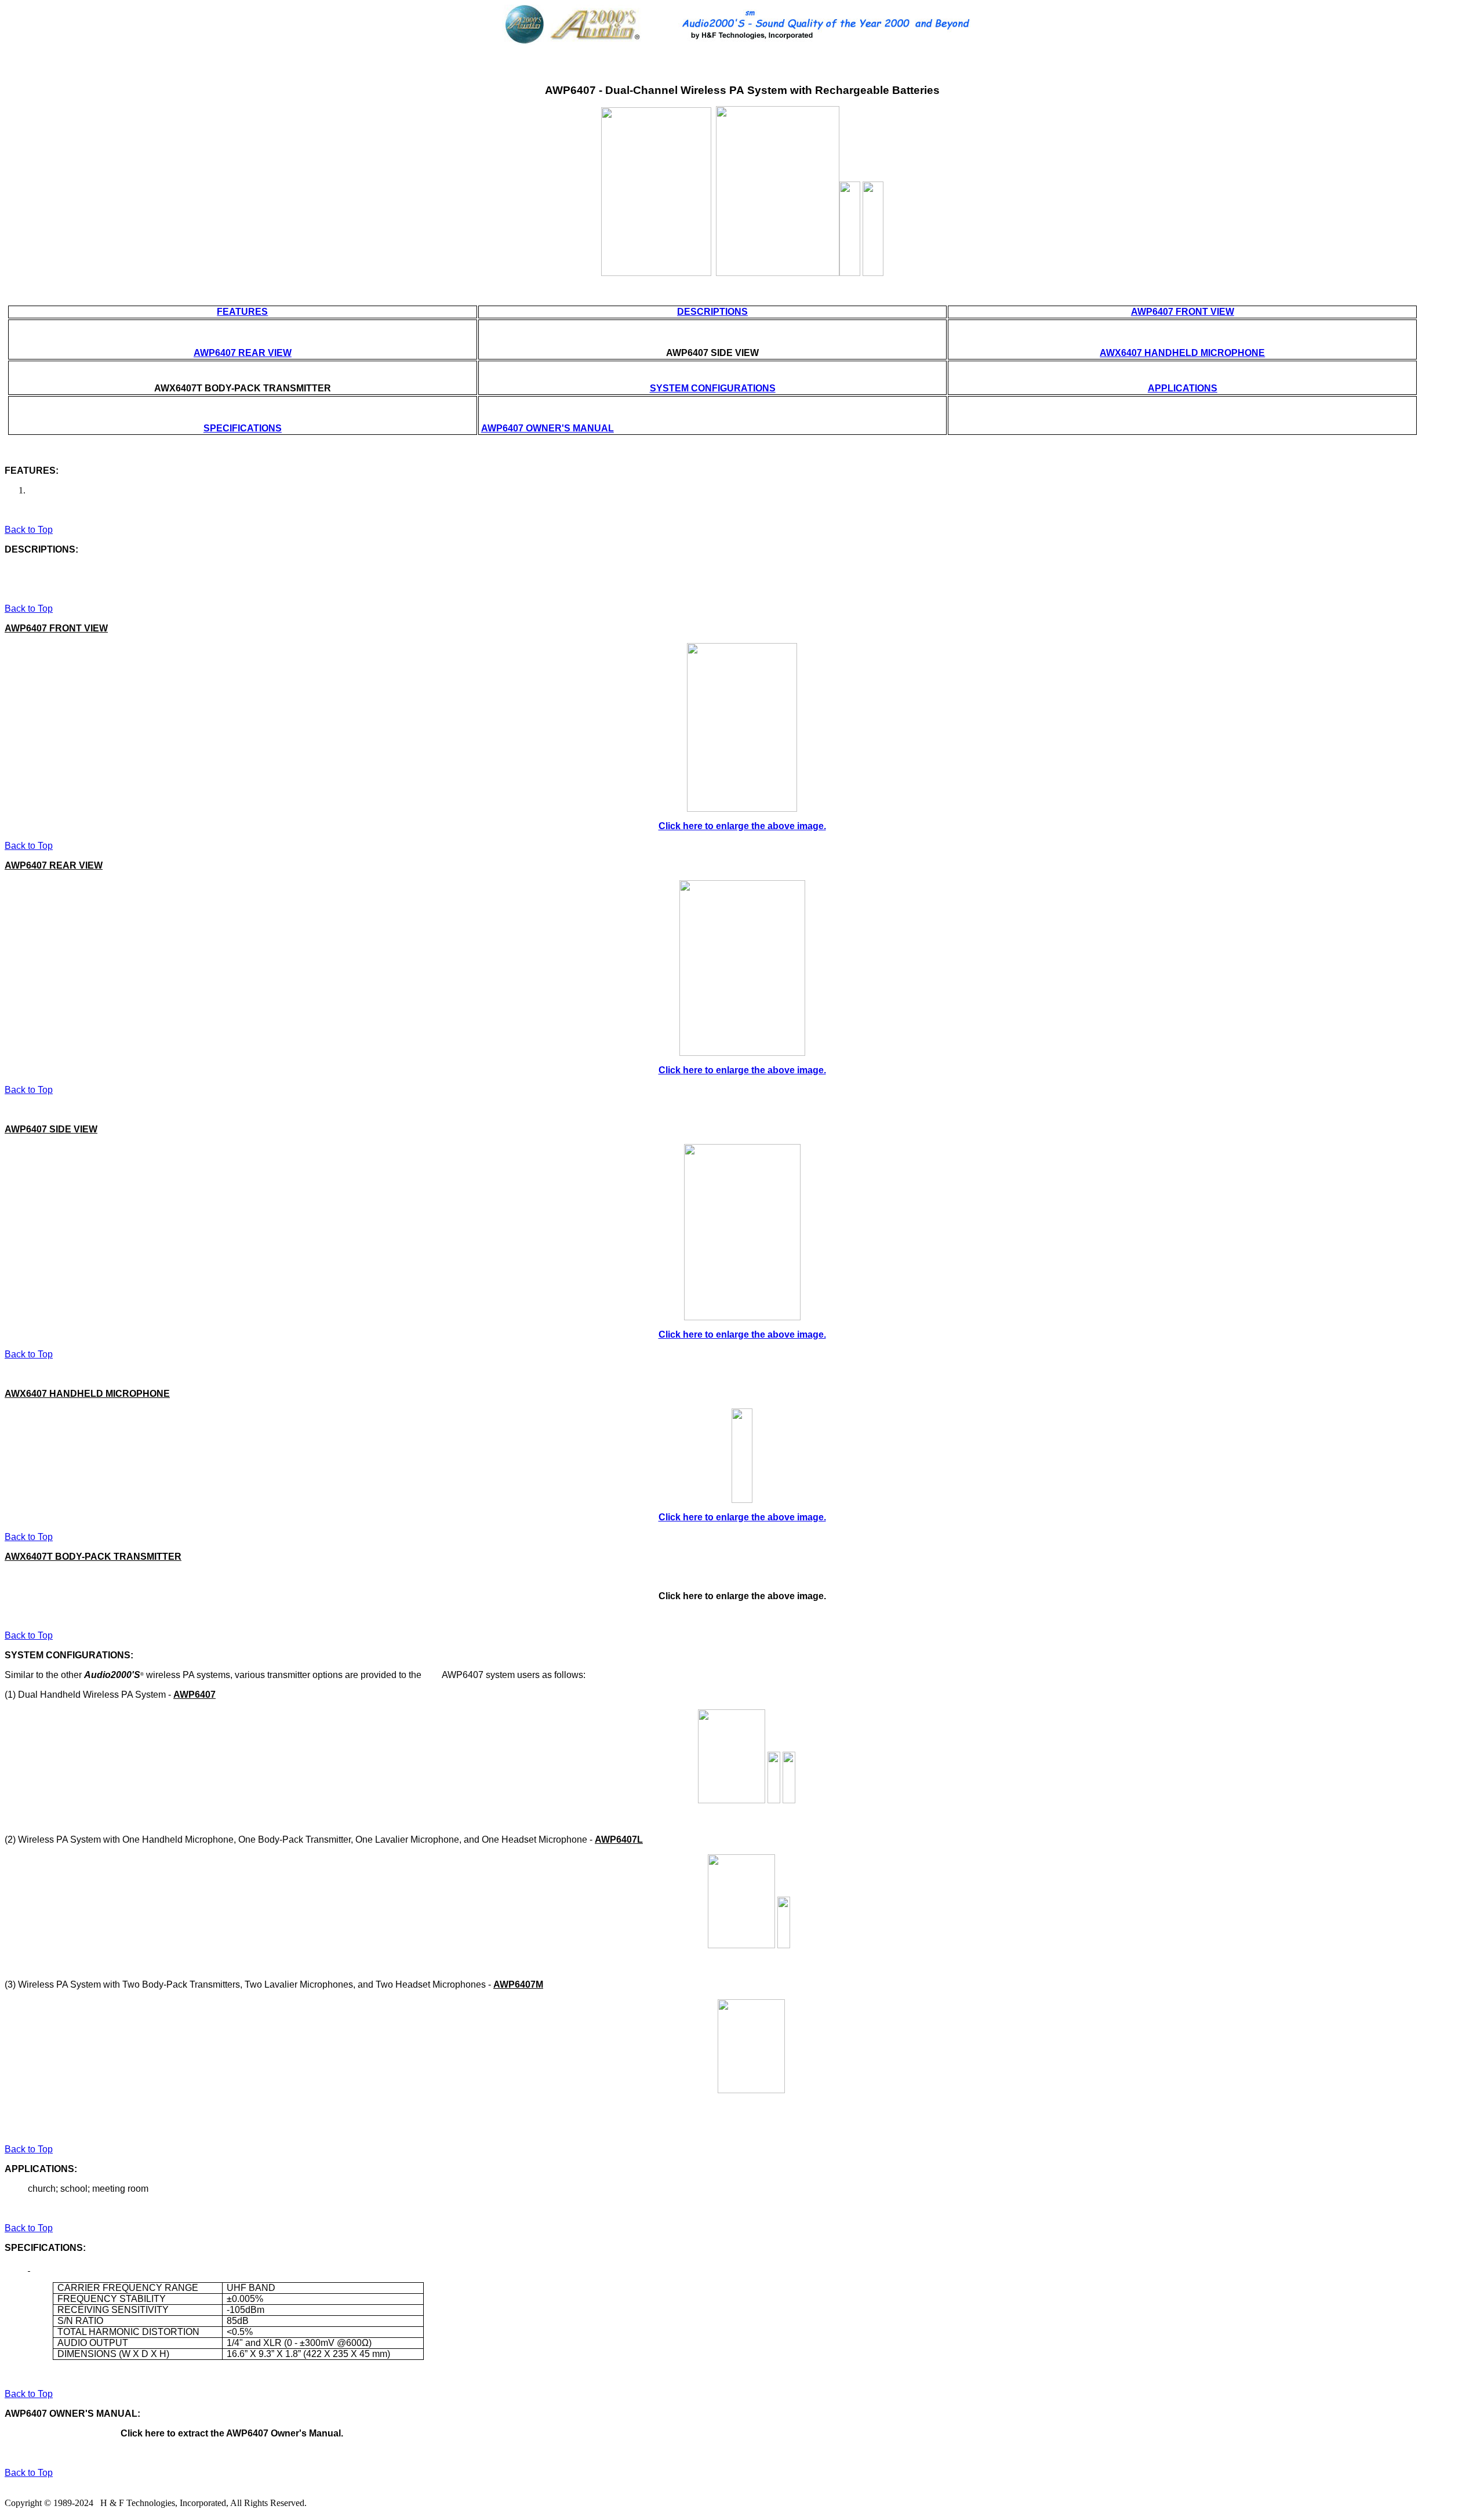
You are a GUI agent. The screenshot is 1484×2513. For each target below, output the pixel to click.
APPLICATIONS (1183, 388)
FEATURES (242, 312)
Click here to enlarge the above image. (742, 826)
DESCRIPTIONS (712, 312)
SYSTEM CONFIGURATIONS (713, 388)
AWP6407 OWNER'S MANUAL (548, 428)
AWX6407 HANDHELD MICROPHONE (1182, 353)
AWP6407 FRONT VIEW (1183, 312)
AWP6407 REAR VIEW (243, 353)
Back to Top (29, 530)
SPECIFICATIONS (243, 428)
